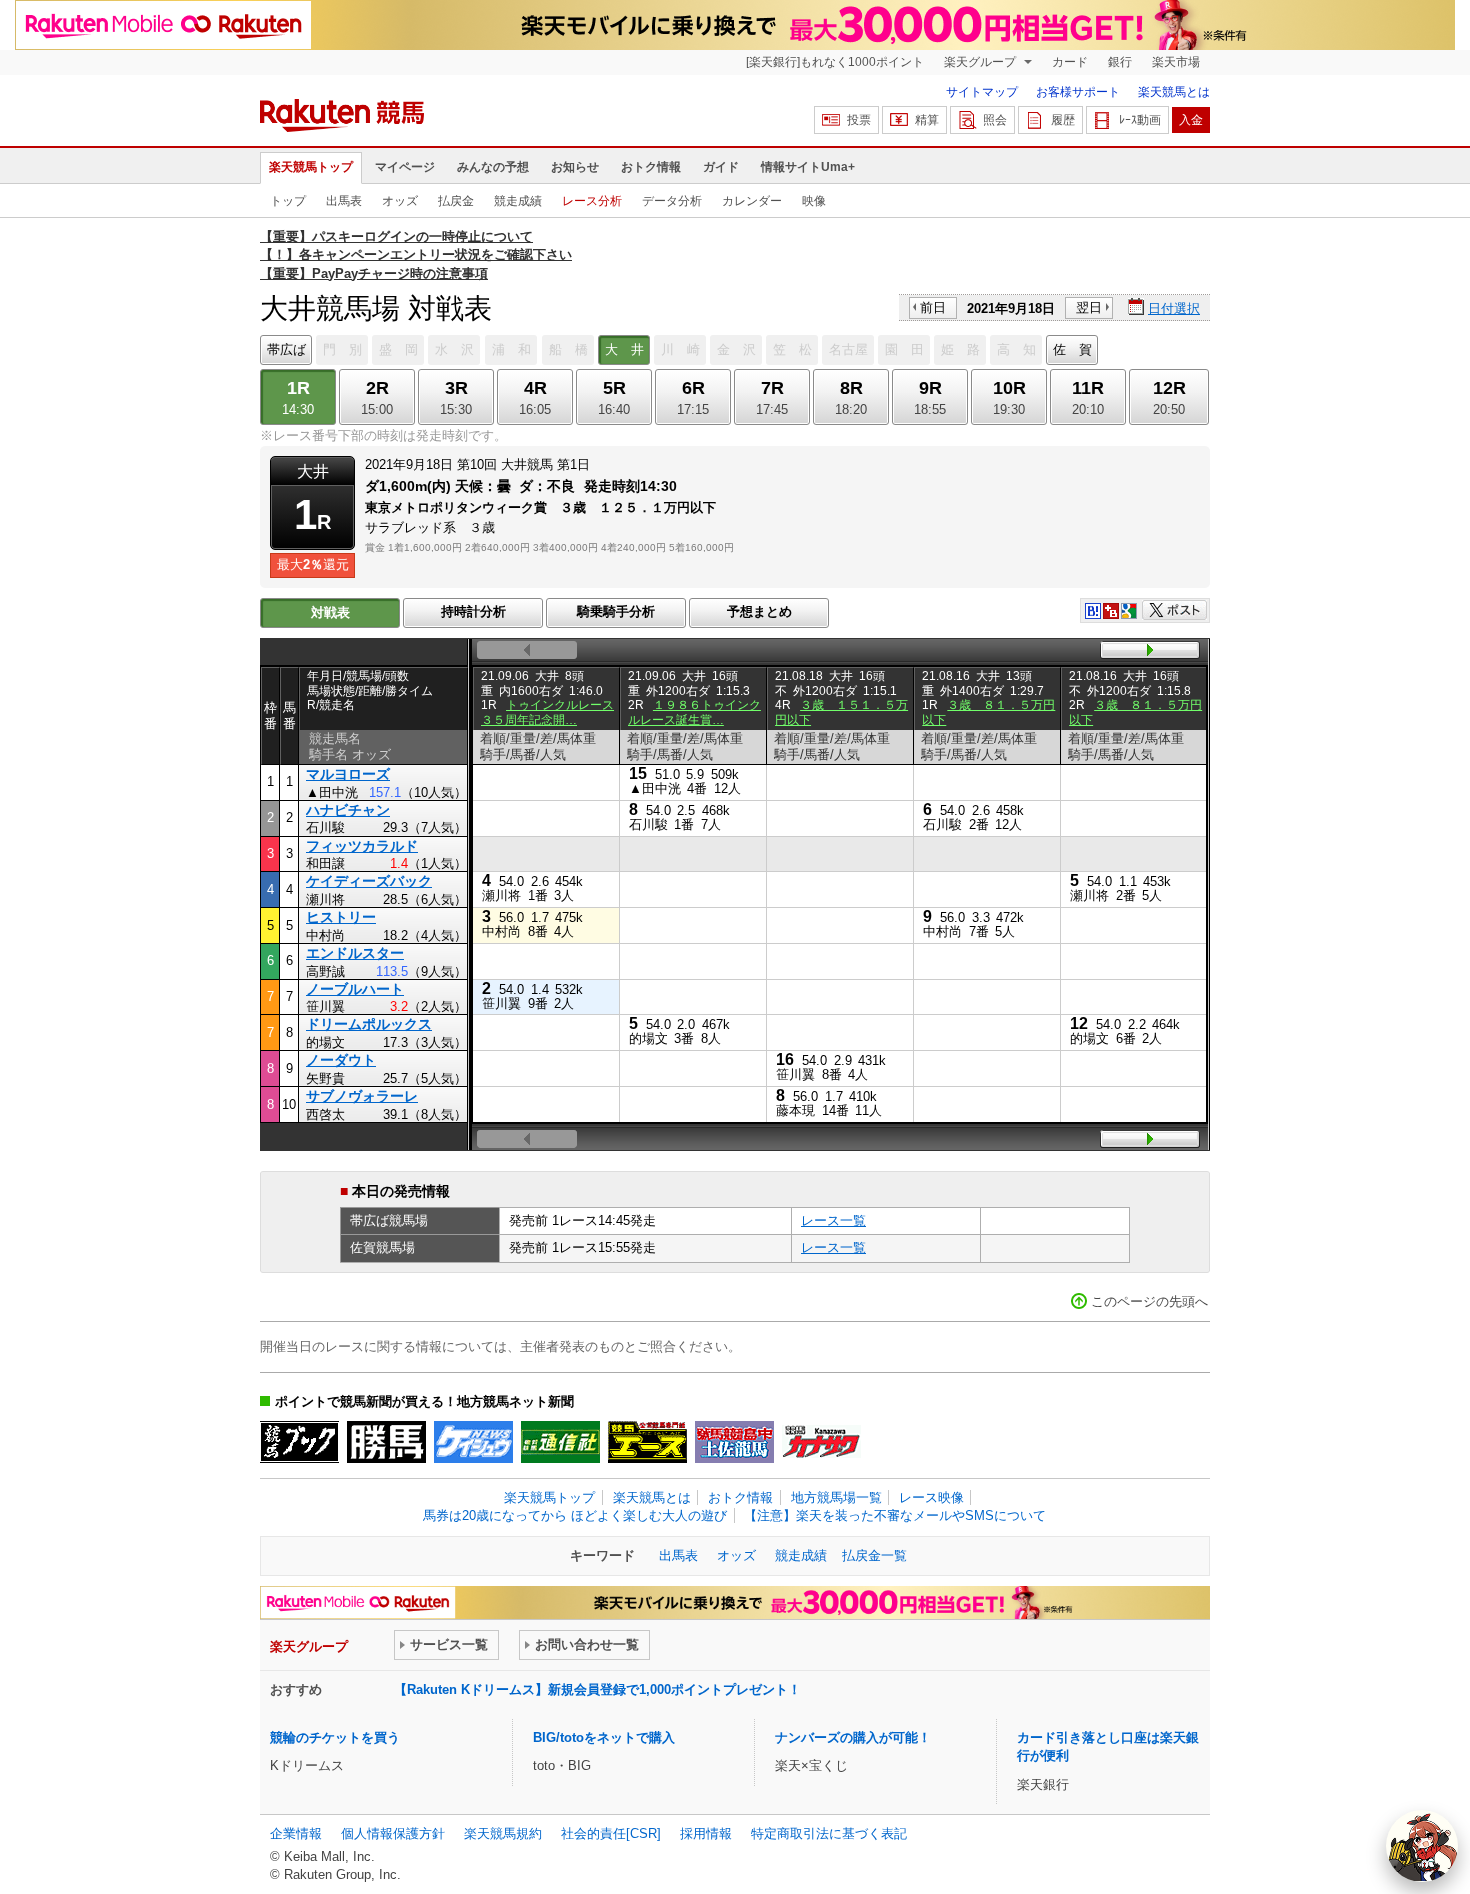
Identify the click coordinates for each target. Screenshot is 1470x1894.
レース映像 (931, 1497)
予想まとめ (759, 611)
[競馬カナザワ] (821, 1442)
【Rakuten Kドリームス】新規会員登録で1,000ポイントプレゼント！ (597, 1689)
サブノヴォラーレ (362, 1096)
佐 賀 (1072, 349)
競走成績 (518, 201)
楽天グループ (981, 62)
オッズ (400, 201)
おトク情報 (651, 167)
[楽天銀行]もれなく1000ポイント (835, 62)
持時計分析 (473, 611)
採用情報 (706, 1833)
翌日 (1089, 307)
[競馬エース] (647, 1442)
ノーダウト (341, 1060)
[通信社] (560, 1442)
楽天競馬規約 (503, 1833)
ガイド (721, 167)
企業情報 (296, 1833)
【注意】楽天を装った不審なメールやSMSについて (895, 1515)
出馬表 (344, 201)
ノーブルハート (355, 989)
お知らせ (575, 167)
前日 (933, 307)
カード (1070, 62)
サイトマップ (982, 92)
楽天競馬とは (1174, 92)
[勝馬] (386, 1442)
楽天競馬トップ (311, 167)
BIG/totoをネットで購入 (604, 1737)
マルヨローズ (348, 774)
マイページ (405, 167)
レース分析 (592, 201)
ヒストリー (341, 917)
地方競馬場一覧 (836, 1497)
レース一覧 (833, 1220)
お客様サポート (1078, 92)
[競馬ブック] (299, 1442)
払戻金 (456, 201)
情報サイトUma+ (808, 167)
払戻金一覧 (874, 1555)
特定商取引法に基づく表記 (829, 1833)
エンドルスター (355, 953)
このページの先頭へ (1149, 1301)
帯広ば (286, 349)
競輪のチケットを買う (335, 1737)
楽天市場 (1176, 62)
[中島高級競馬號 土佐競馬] (734, 1442)
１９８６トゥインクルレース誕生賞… (694, 712)
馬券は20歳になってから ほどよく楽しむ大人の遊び (575, 1515)
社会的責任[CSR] (611, 1833)
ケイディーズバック (369, 881)
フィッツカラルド (362, 846)
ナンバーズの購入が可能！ (853, 1737)
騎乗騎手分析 (616, 611)
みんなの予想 (493, 167)
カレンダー (752, 201)
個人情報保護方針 (393, 1833)
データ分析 (672, 201)
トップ (288, 201)
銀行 (1120, 62)
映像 (814, 201)
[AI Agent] (1422, 1846)
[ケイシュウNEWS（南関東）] (473, 1442)
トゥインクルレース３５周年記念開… (547, 712)
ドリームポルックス (369, 1024)
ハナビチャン (348, 810)
